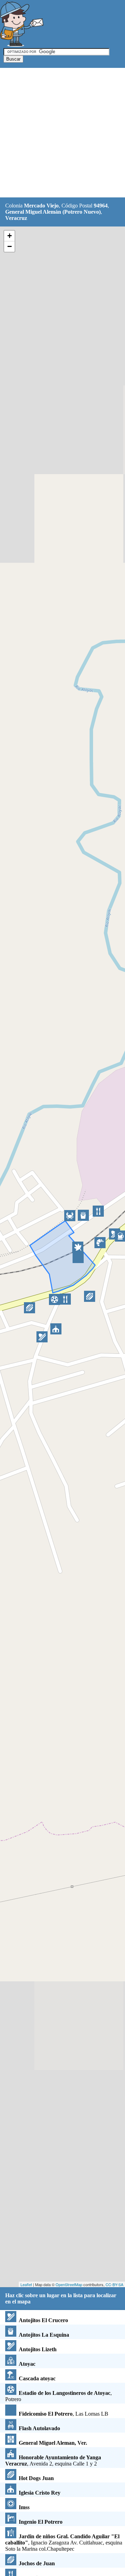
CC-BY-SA (114, 2284)
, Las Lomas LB (64, 2414)
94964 (101, 206)
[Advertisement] (62, 133)
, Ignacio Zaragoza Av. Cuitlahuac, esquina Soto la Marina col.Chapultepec (64, 2543)
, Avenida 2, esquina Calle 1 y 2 (53, 2460)
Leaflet (26, 2284)
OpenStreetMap (69, 2284)
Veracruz (16, 218)
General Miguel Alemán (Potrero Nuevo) (53, 212)
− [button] (10, 246)
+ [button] (10, 236)
